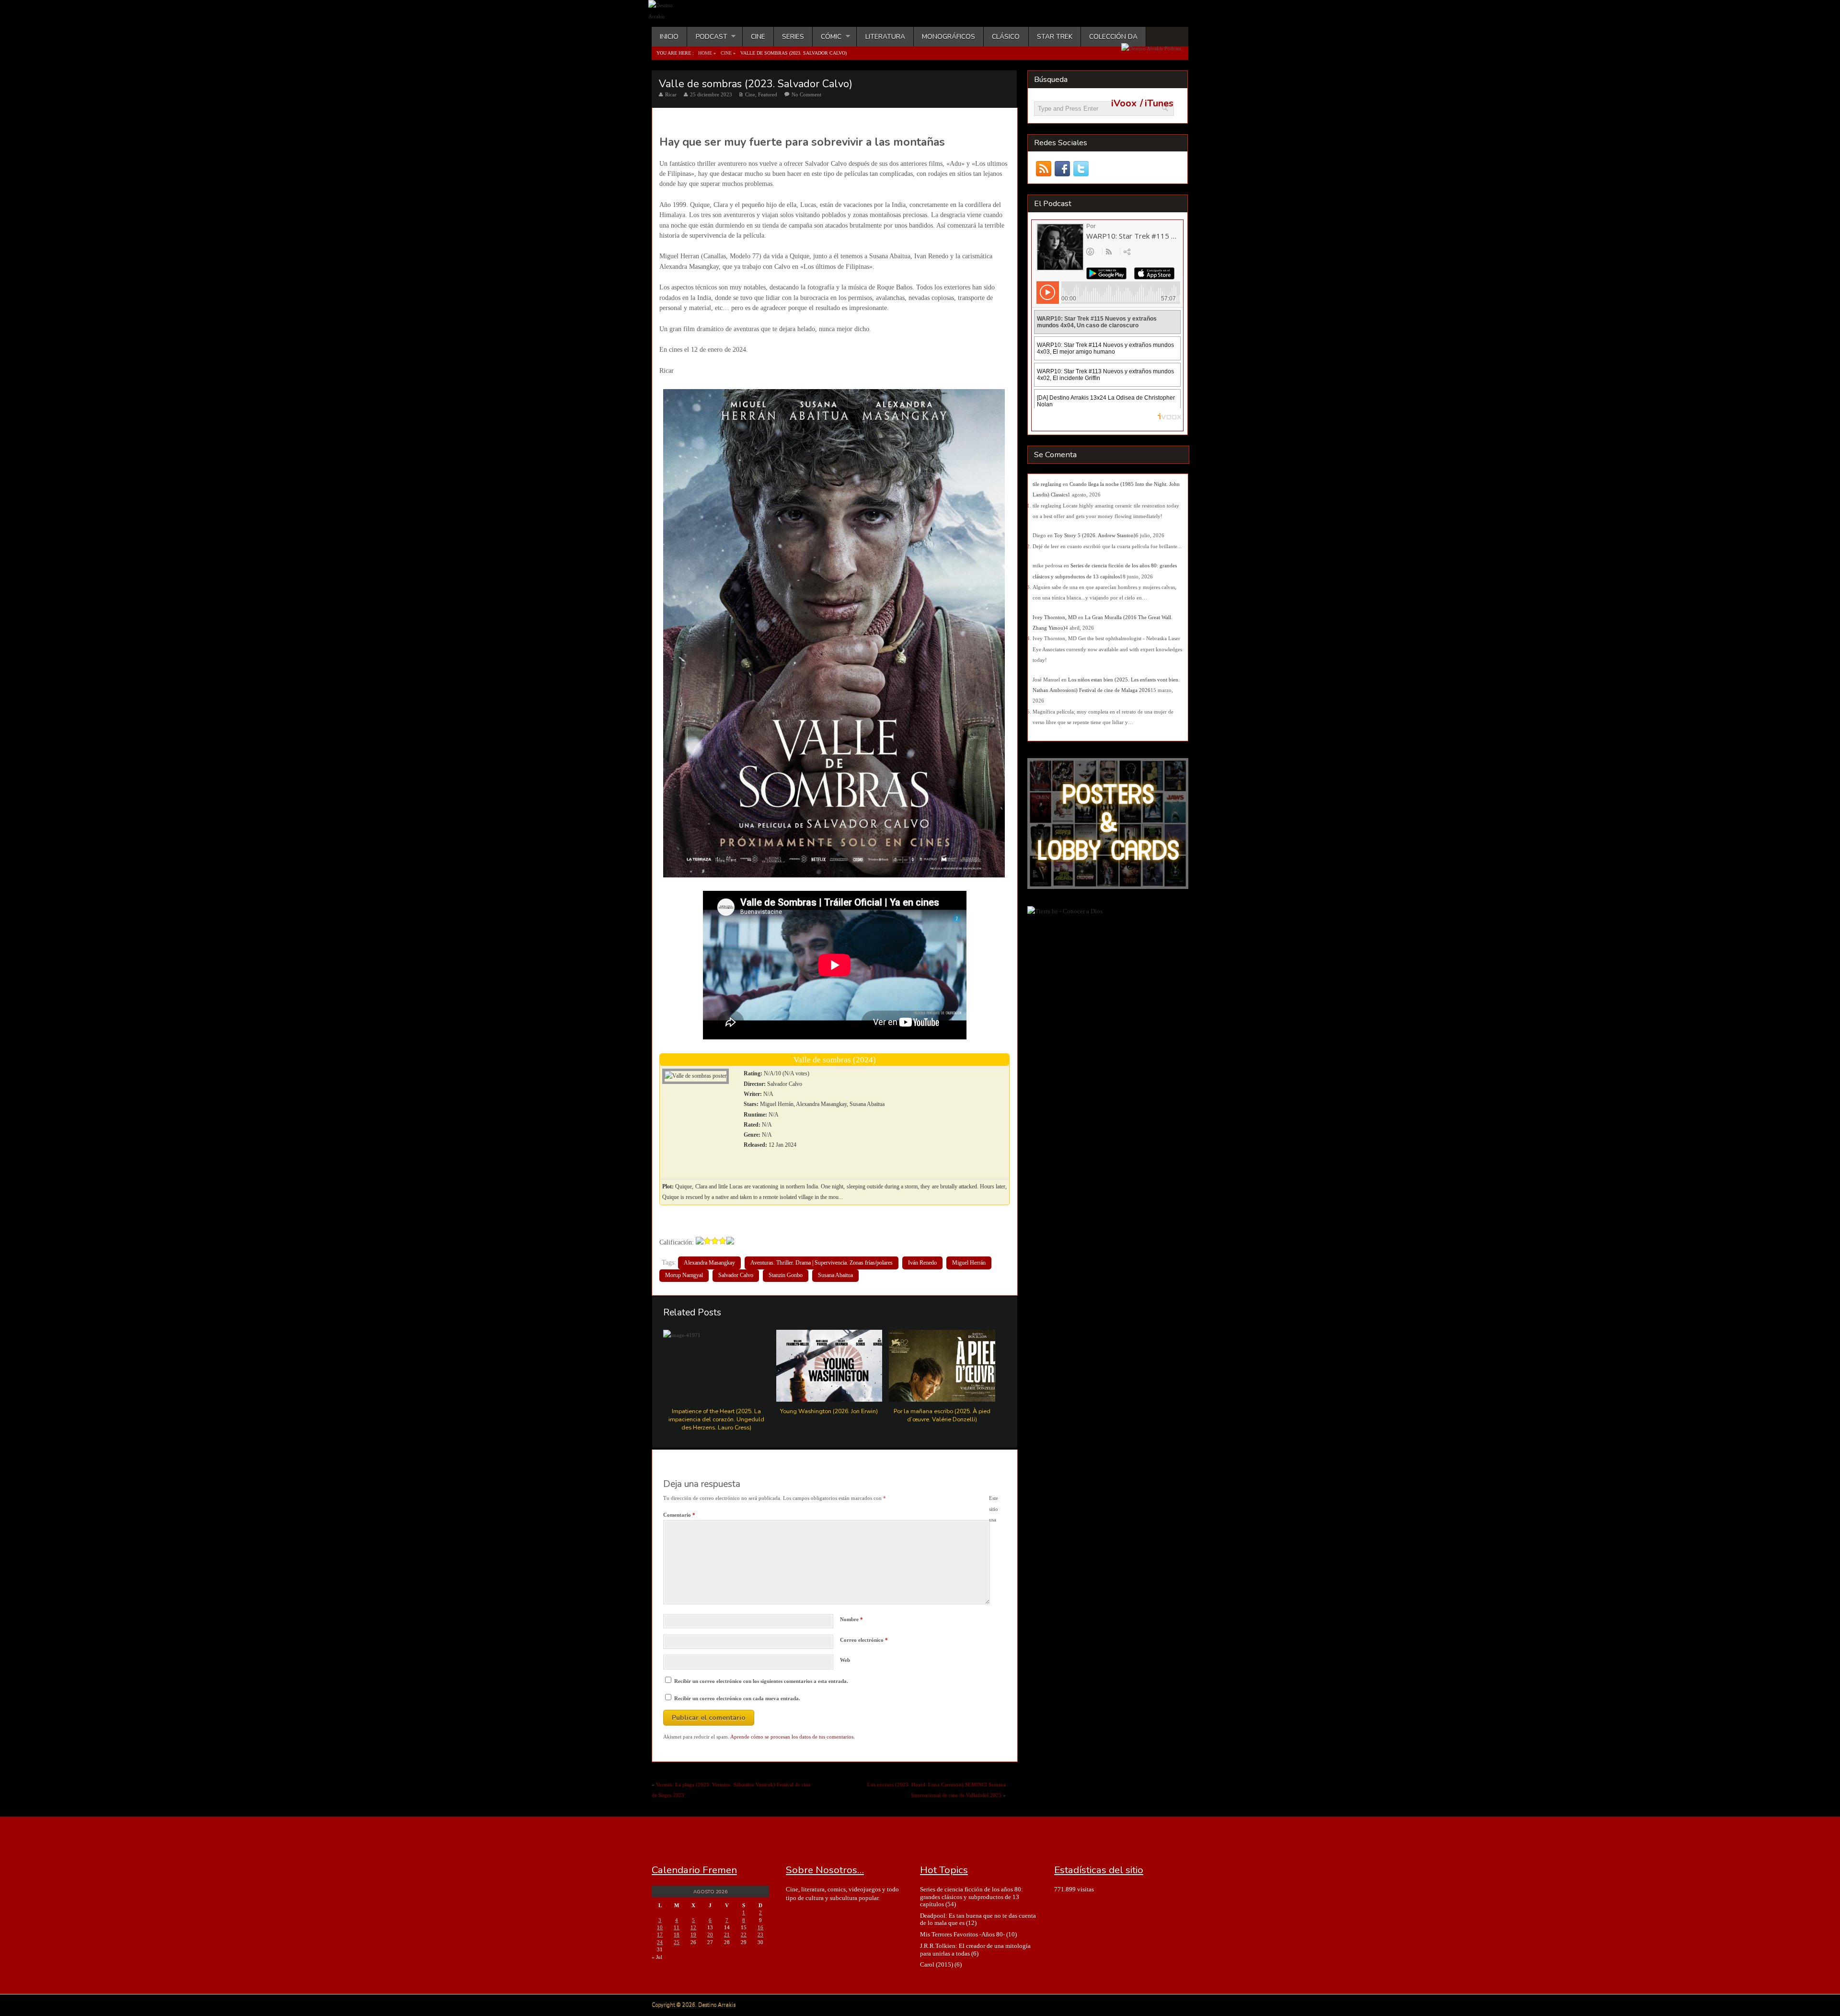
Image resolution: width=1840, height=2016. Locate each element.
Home (705, 53)
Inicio (669, 37)
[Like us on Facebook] (1062, 169)
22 (744, 1935)
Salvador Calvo (736, 1275)
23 (760, 1935)
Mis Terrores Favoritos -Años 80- (962, 1934)
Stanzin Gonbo (786, 1275)
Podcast (707, 37)
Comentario (679, 1515)
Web (845, 1660)
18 (677, 1935)
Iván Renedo (922, 1263)
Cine (758, 37)
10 (660, 1927)
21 (727, 1935)
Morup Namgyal (684, 1275)
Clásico (1006, 37)
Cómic (827, 37)
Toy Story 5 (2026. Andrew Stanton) (1095, 535)
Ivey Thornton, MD (1055, 617)
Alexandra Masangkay (709, 1263)
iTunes (1159, 104)
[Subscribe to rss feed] (1043, 169)
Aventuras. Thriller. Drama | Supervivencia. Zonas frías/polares (822, 1263)
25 (677, 1942)
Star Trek (1055, 37)
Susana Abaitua (835, 1275)
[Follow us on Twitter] (1081, 169)
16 (760, 1927)
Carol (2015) (937, 1964)
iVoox (1124, 104)
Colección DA (1113, 37)
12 (693, 1927)
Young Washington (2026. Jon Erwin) (829, 1411)
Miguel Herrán (969, 1263)
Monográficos (949, 37)
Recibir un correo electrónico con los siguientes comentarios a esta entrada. (761, 1681)
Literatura (885, 37)
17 (660, 1935)
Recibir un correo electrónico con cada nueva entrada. (737, 1698)
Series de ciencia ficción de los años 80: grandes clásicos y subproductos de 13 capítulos (972, 1897)
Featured (768, 94)
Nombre (851, 1619)
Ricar (671, 94)
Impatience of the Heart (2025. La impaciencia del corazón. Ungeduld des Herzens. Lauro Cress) (716, 1419)
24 (660, 1942)
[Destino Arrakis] (669, 16)
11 (677, 1927)
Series (793, 37)
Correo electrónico (864, 1640)
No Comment (806, 94)
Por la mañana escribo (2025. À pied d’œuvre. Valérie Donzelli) (942, 1415)
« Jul (657, 1957)
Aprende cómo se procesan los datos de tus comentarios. (793, 1737)
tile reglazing (1047, 484)
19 (693, 1935)
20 (710, 1935)
